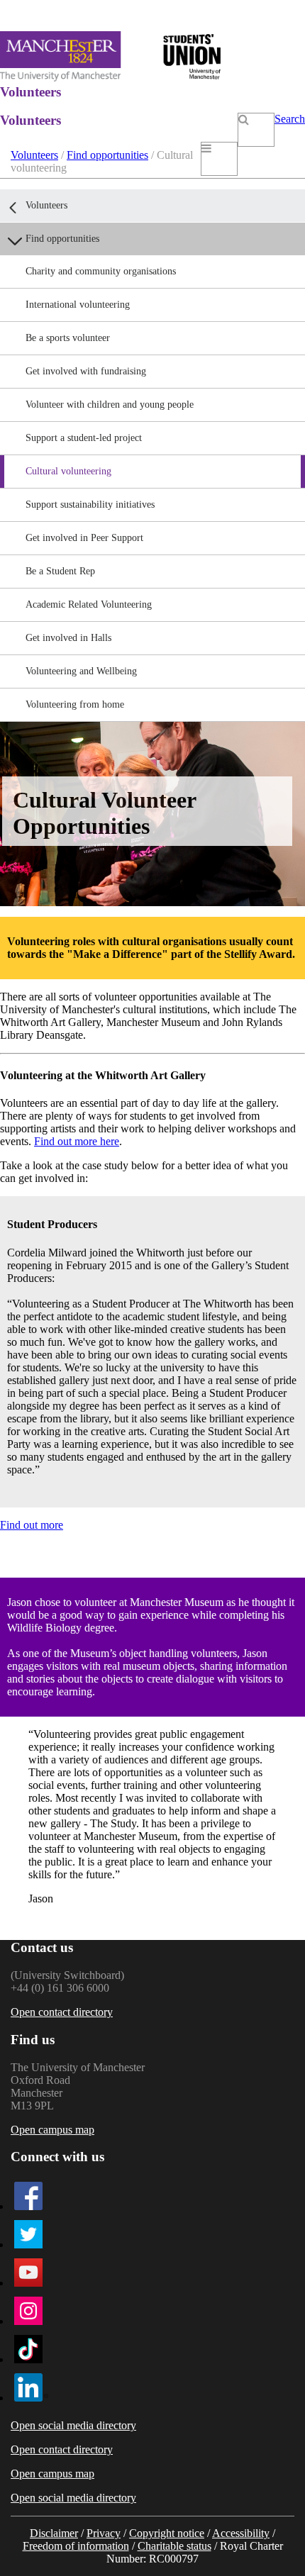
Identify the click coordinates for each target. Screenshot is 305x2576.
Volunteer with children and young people (110, 405)
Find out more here (77, 1141)
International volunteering (78, 305)
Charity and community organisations (101, 271)
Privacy (104, 2533)
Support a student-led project (84, 438)
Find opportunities (107, 155)
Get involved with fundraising (86, 371)
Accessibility (241, 2533)
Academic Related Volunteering (89, 604)
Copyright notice (167, 2533)
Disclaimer (54, 2533)
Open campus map (52, 2130)
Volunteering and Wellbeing (81, 671)
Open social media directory (73, 2425)
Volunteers (34, 155)
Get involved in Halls (68, 638)
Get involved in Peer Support (84, 538)
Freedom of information (76, 2546)
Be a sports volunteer (68, 338)
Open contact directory (62, 2012)
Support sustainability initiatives (90, 504)
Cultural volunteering (68, 471)
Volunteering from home (75, 704)
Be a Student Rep (60, 571)
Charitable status (174, 2546)
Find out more (32, 1525)
